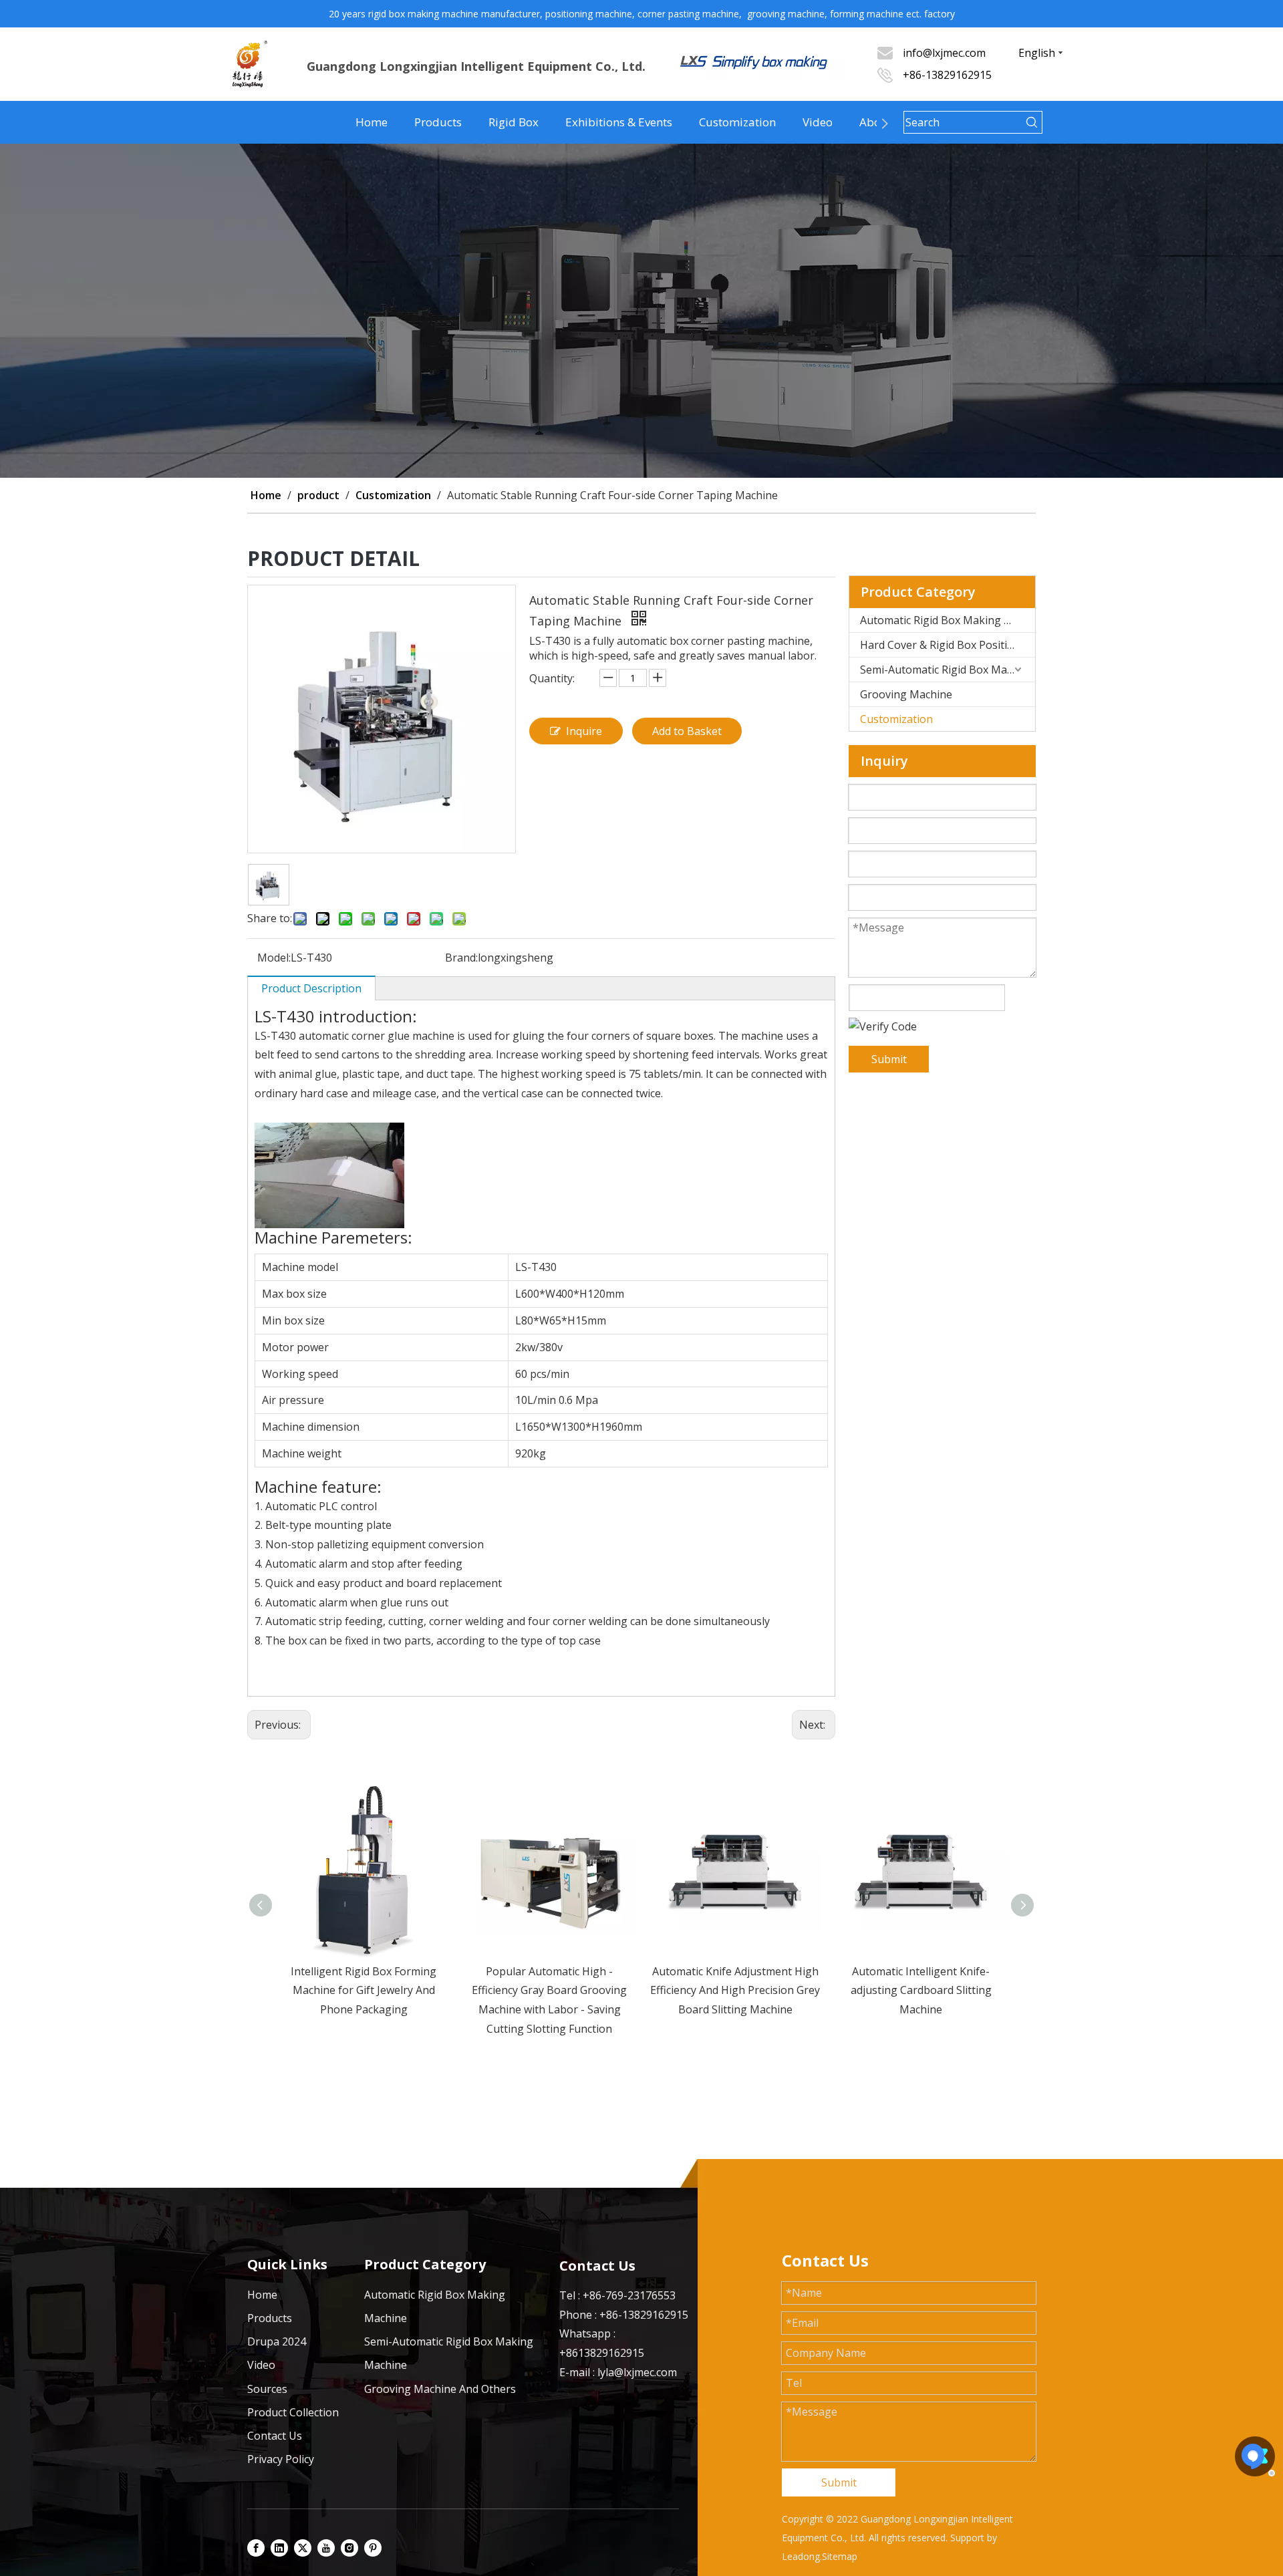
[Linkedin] (279, 2547)
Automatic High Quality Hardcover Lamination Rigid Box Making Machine (921, 1991)
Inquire (584, 731)
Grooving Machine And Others (440, 2389)
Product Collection (293, 2412)
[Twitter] (303, 2547)
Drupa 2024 (277, 2341)
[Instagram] (349, 2547)
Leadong (801, 2556)
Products (438, 122)
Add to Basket (687, 731)
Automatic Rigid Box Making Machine (948, 620)
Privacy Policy (281, 2459)
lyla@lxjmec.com (637, 2372)
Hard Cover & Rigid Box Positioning (948, 645)
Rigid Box (514, 122)
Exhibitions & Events (619, 122)
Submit (889, 1059)
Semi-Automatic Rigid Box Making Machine (948, 670)
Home (372, 122)
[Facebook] (256, 2547)
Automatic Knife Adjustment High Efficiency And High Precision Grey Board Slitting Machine (549, 1991)
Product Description (311, 988)
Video (818, 122)
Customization (737, 122)
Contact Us (275, 2436)
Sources (267, 2389)
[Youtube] (326, 2547)
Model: (274, 958)
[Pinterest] (373, 2547)
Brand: (461, 958)
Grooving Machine (906, 694)
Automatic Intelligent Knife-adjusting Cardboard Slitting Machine (735, 1991)
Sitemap (840, 2556)
